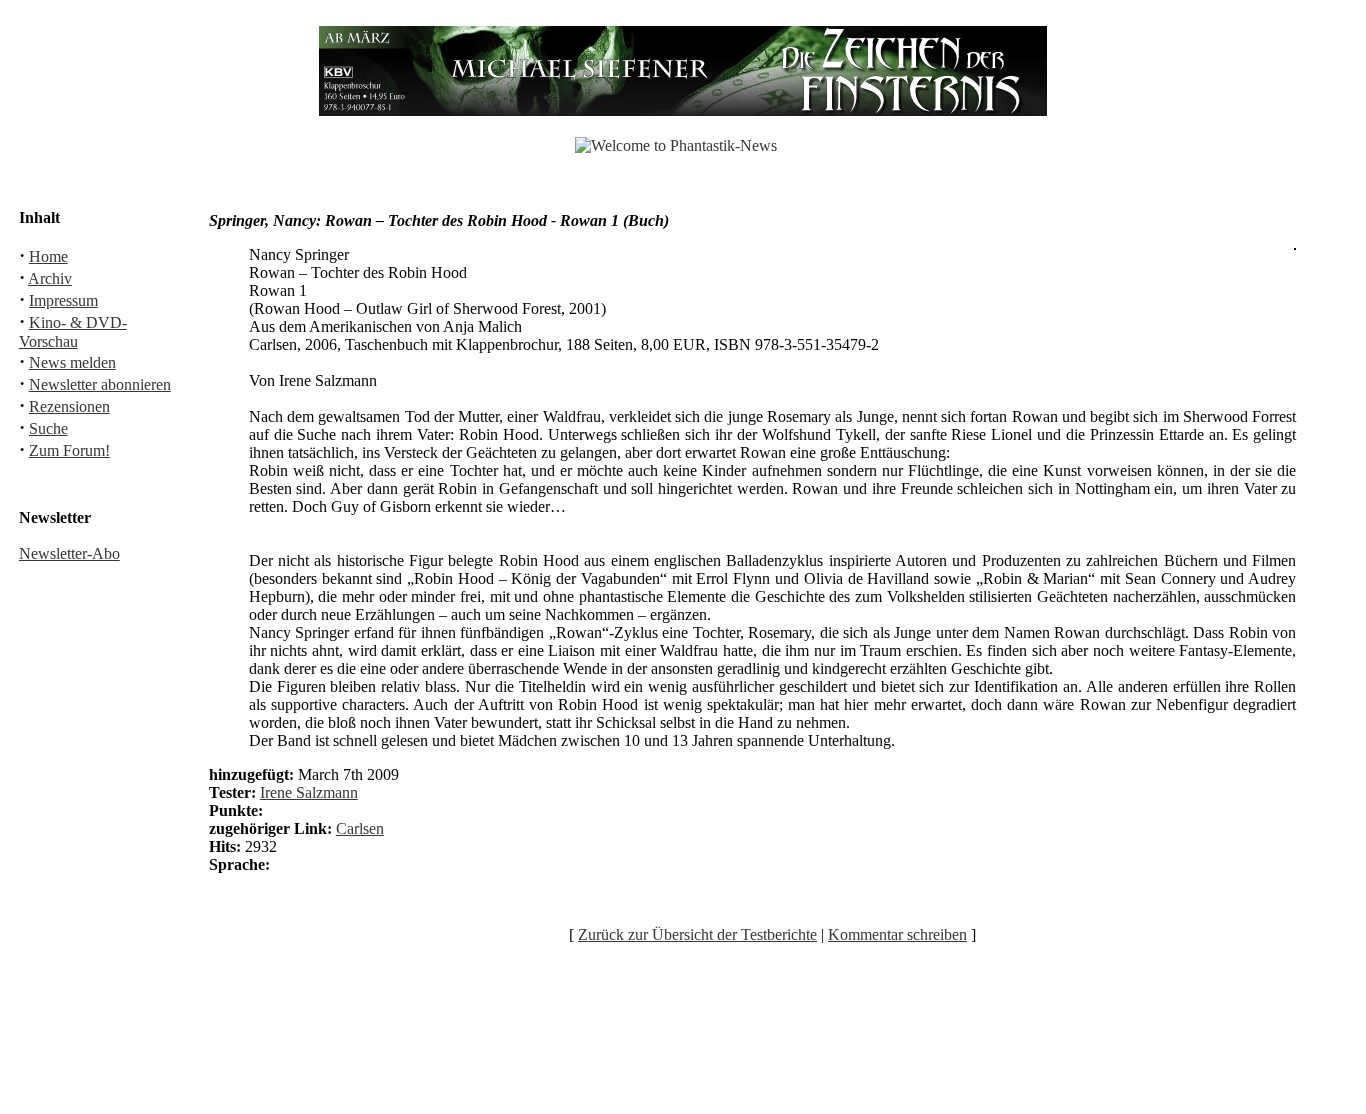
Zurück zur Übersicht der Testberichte (697, 934)
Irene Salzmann (309, 792)
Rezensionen (69, 406)
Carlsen (360, 828)
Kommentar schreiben (897, 934)
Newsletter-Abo (69, 553)
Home (48, 256)
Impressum (63, 300)
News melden (72, 362)
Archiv (50, 278)
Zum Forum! (69, 450)
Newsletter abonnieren (100, 384)
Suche (48, 428)
